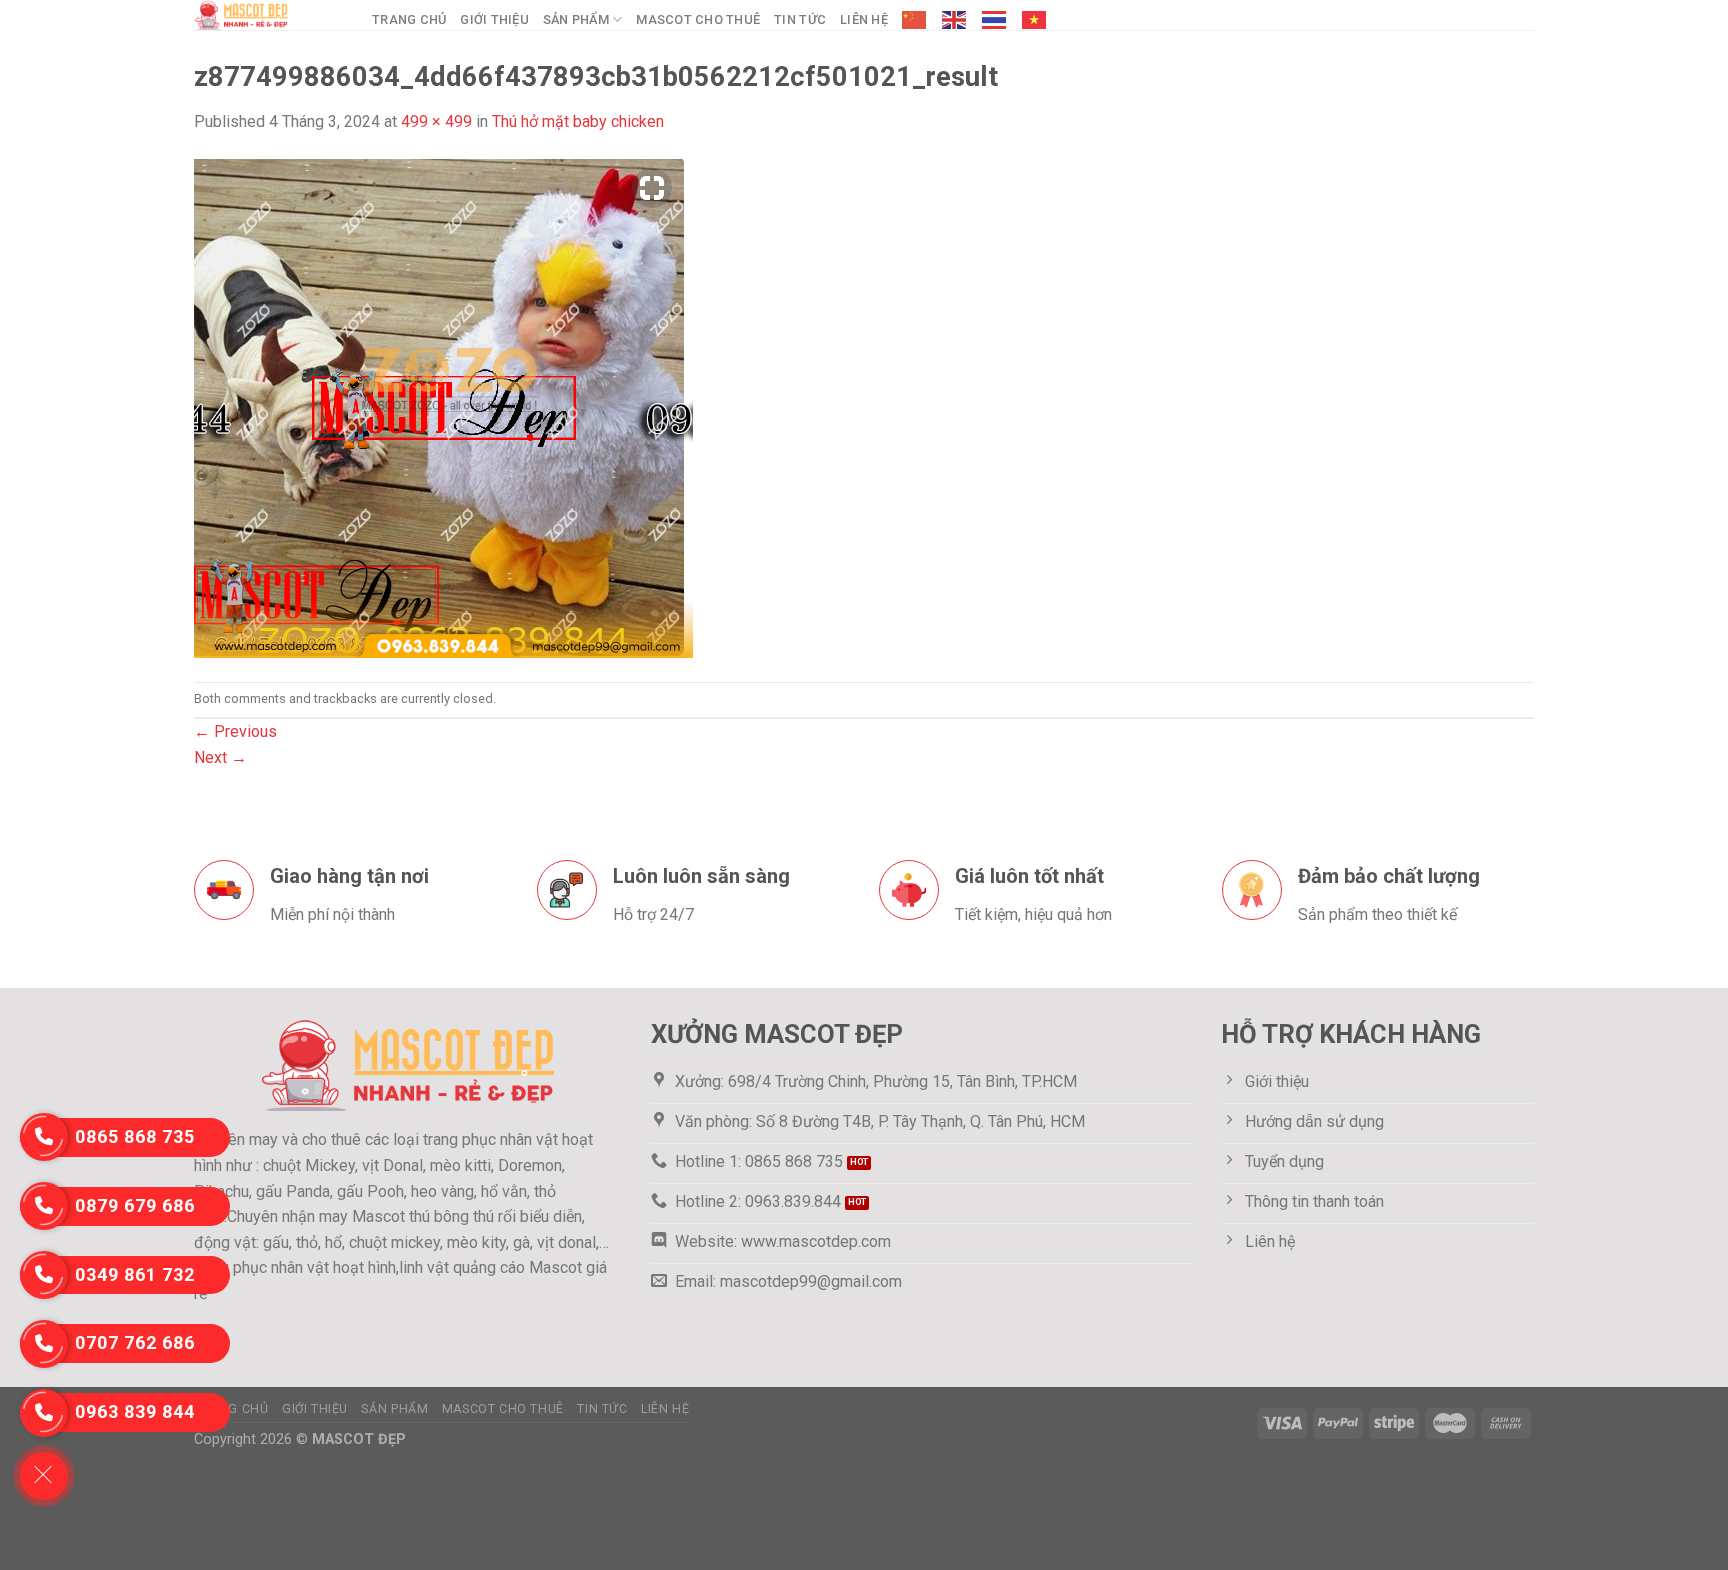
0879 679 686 (135, 1205)
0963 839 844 (135, 1411)
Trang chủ (409, 19)
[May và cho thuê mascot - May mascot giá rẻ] (268, 15)
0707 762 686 (135, 1342)
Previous (235, 731)
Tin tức (800, 19)
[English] (955, 20)
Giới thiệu (494, 19)
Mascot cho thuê (698, 19)
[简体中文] (915, 20)
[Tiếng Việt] (1035, 20)
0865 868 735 (135, 1136)
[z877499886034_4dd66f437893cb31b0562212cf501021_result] (443, 406)
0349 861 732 (135, 1274)
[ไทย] (995, 20)
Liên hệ (864, 19)
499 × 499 (436, 121)
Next (220, 757)
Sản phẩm (576, 19)
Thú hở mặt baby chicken (578, 121)
